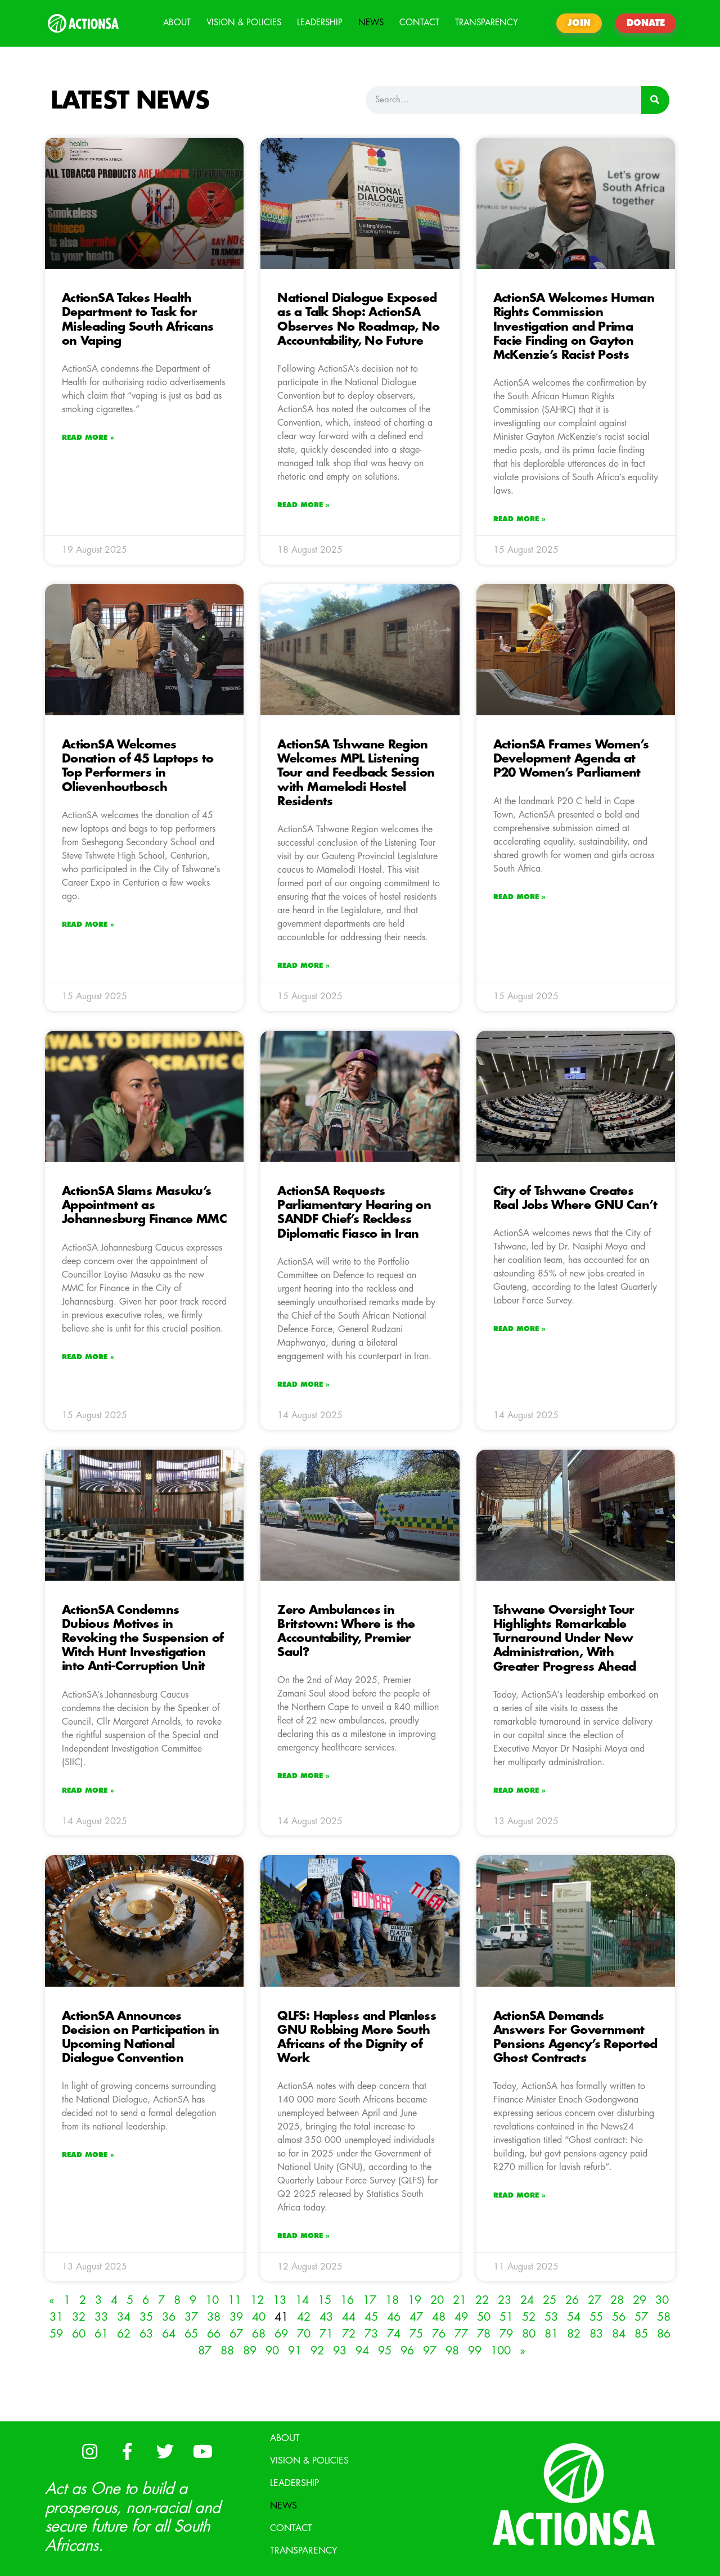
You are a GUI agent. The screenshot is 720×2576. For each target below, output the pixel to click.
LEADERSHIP (320, 23)
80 (529, 2334)
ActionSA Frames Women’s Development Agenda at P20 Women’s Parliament (571, 759)
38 (214, 2317)
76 (439, 2334)
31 (56, 2317)
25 (550, 2300)
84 (619, 2334)
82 (574, 2334)
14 (302, 2300)
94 (362, 2351)
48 (439, 2317)
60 (79, 2334)
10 (212, 2300)
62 (124, 2334)
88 (227, 2351)
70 (304, 2334)
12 (257, 2300)
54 (574, 2317)
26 (572, 2300)
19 (415, 2300)
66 (214, 2334)
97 (430, 2351)
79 (506, 2334)
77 (461, 2334)
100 (501, 2351)
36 (169, 2317)
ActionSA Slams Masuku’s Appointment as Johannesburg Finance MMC (144, 1205)
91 (295, 2351)
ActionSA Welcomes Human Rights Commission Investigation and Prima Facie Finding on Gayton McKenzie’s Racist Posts (574, 327)
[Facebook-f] (127, 2451)
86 (664, 2334)
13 (280, 2300)
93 (340, 2351)
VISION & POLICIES (244, 23)
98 (452, 2351)
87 (205, 2351)
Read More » (88, 437)
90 (272, 2351)
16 (347, 2300)
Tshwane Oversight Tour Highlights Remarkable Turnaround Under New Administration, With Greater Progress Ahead (565, 1639)
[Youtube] (202, 2451)
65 (191, 2334)
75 (416, 2334)
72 (349, 2334)
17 (370, 2300)
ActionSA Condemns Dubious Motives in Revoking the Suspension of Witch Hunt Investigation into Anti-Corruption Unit (143, 1639)
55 (596, 2317)
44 (349, 2317)
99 (475, 2351)
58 (664, 2317)
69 (281, 2334)
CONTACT (419, 23)
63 (146, 2334)
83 (596, 2334)
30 (662, 2300)
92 (317, 2351)
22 (482, 2300)
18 (392, 2300)
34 (124, 2317)
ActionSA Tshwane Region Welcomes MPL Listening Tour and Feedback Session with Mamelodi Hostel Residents (356, 773)
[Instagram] (89, 2451)
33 (101, 2317)
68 (259, 2334)
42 (304, 2317)
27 (595, 2300)
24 (527, 2300)
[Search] (655, 100)
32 (79, 2317)
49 (461, 2317)
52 (529, 2317)
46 (394, 2317)
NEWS (371, 23)
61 (101, 2334)
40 (259, 2317)
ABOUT (177, 23)
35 (146, 2317)
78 (484, 2334)
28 (617, 2300)
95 (385, 2351)
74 (394, 2334)
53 (551, 2317)
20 (437, 2300)
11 (235, 2300)
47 (416, 2317)
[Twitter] (165, 2451)
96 (407, 2351)
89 (250, 2351)
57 (641, 2317)
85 (641, 2334)
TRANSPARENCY (487, 23)
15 (325, 2300)
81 (551, 2334)
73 (371, 2334)
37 (191, 2317)
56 (619, 2317)
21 (460, 2300)
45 (371, 2317)
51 (506, 2317)
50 (484, 2317)
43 (326, 2317)
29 (640, 2300)
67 (236, 2334)
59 (56, 2334)
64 (169, 2334)
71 (326, 2334)
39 (236, 2317)
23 (505, 2300)
